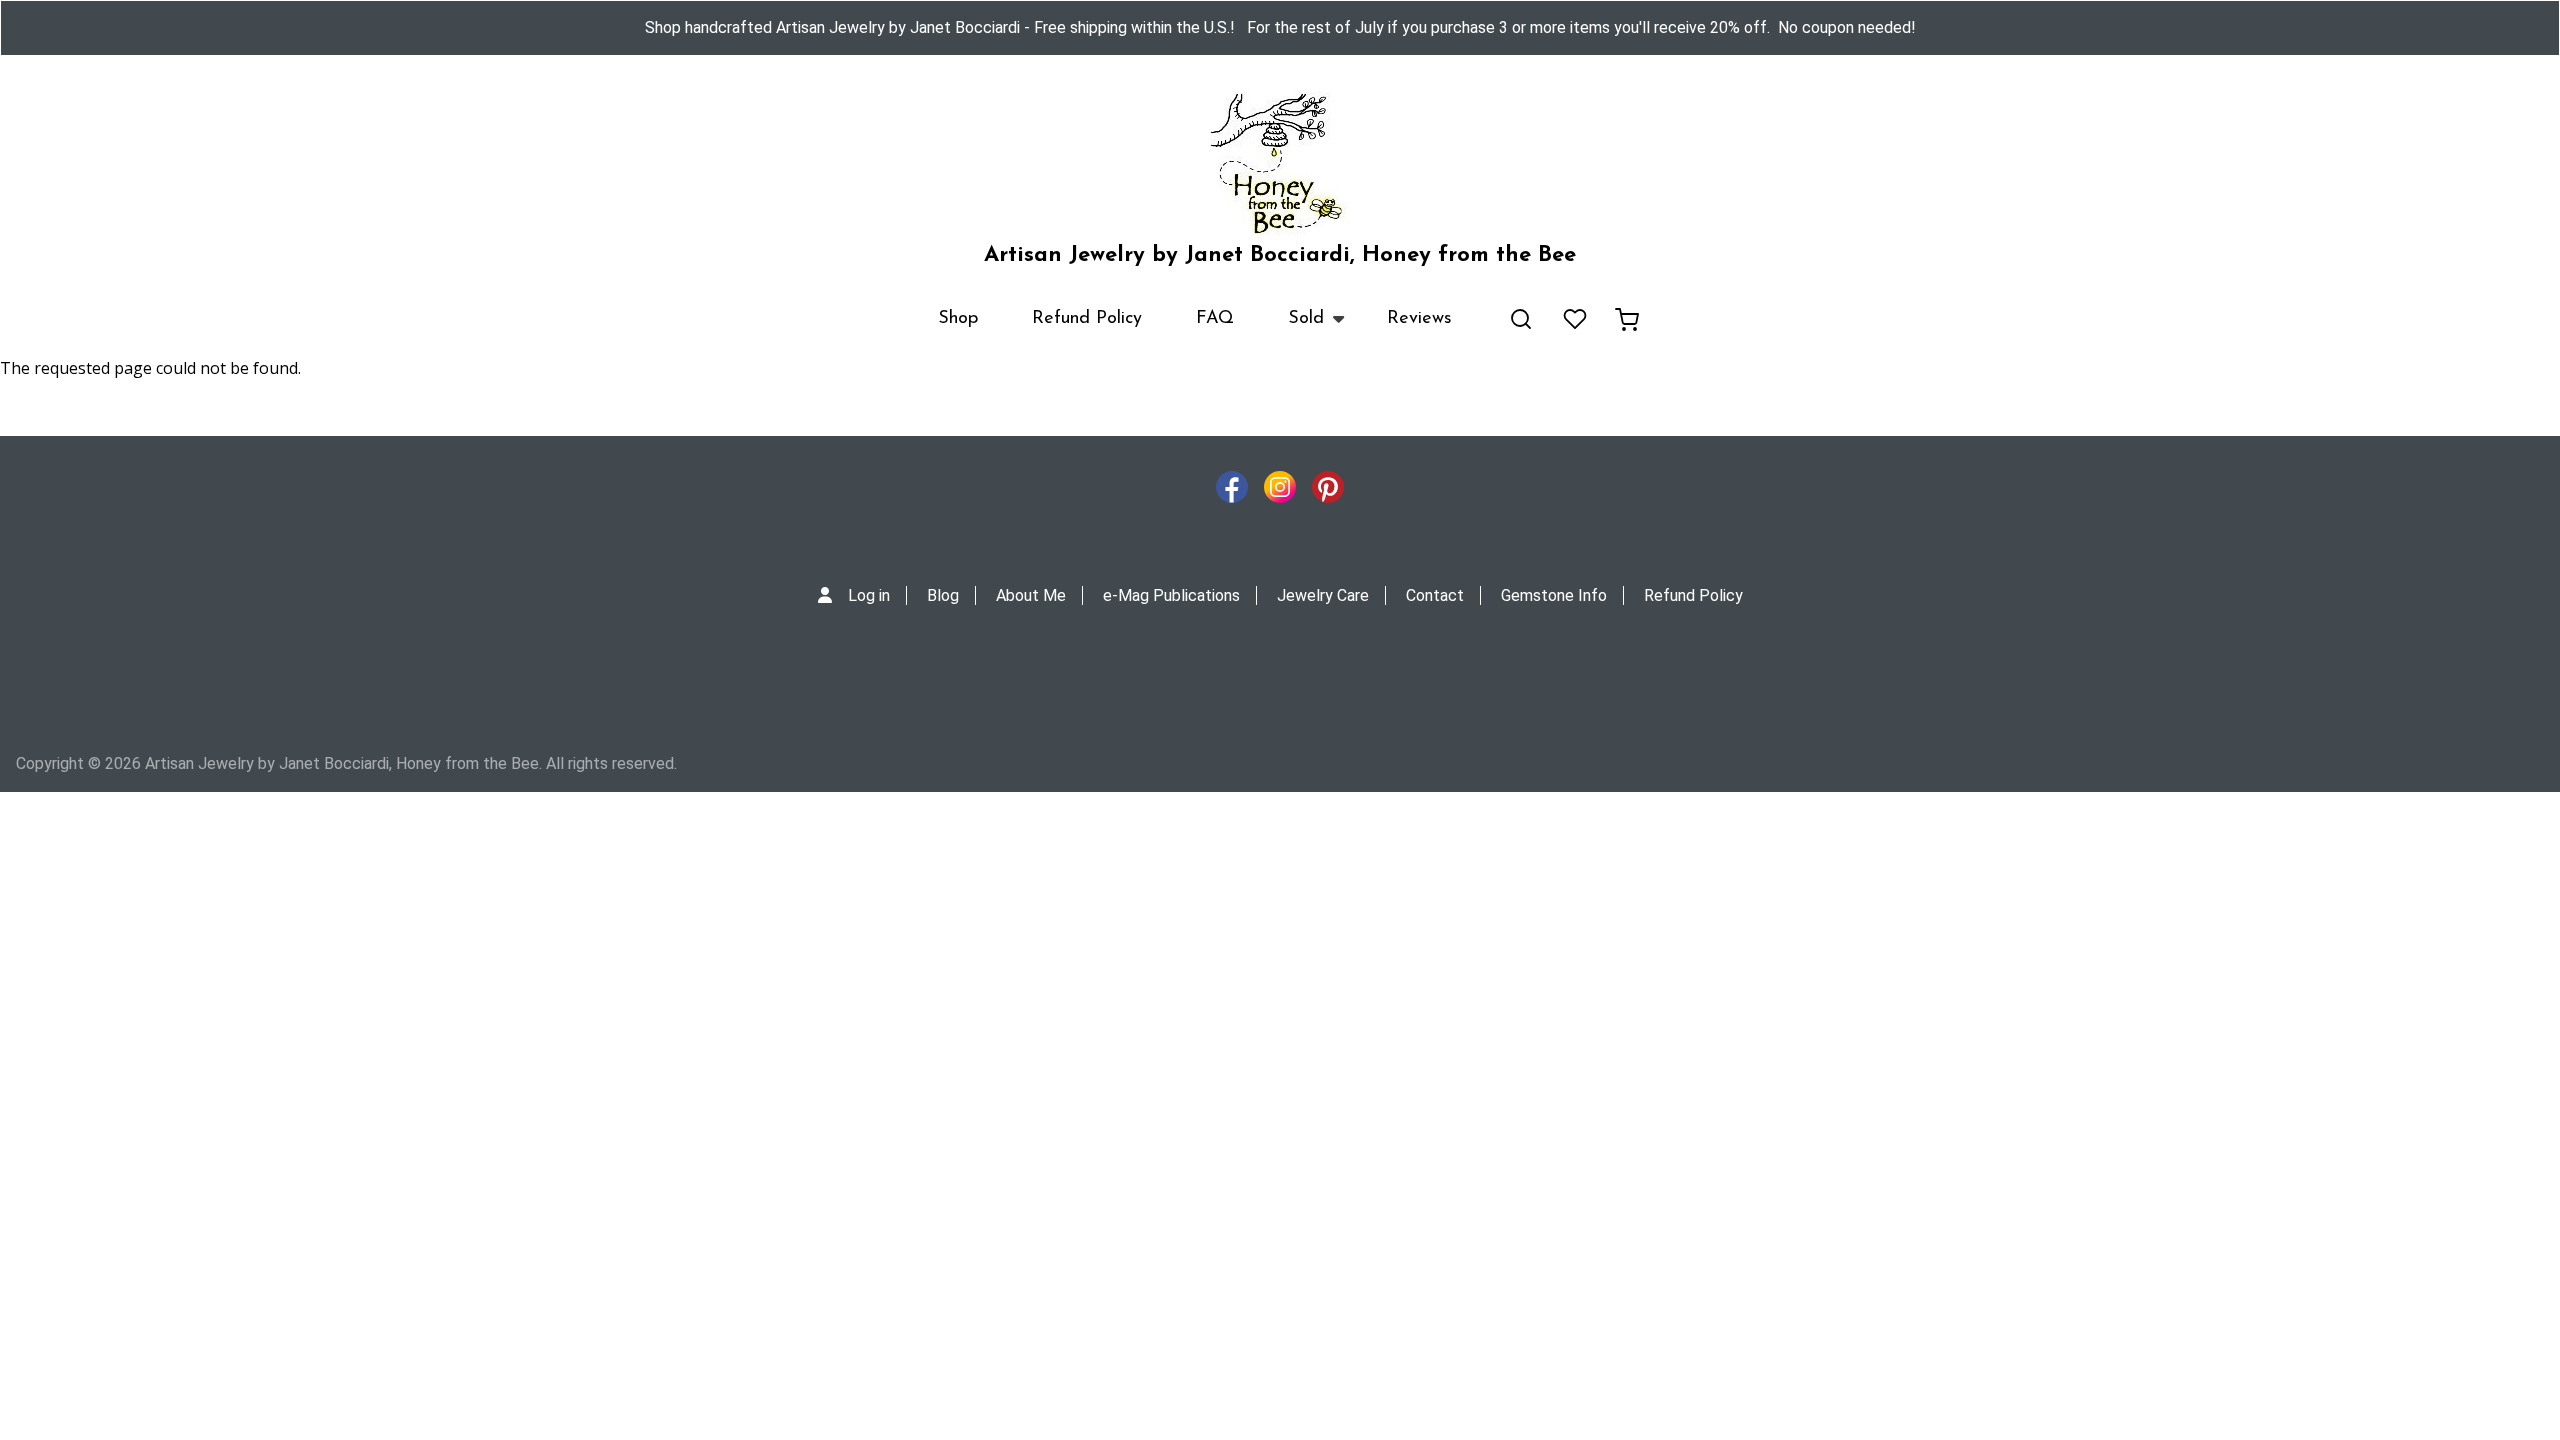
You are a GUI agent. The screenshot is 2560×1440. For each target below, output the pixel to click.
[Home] (1280, 164)
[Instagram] (1280, 492)
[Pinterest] (1328, 492)
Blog (943, 595)
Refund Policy (1087, 319)
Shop (958, 319)
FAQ (1215, 319)
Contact (1435, 595)
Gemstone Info (1554, 595)
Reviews (1419, 319)
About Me (1031, 595)
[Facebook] (1232, 492)
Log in (869, 595)
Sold (1292, 328)
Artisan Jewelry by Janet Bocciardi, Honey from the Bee (1280, 255)
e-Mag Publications (1171, 595)
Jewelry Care (1323, 595)
